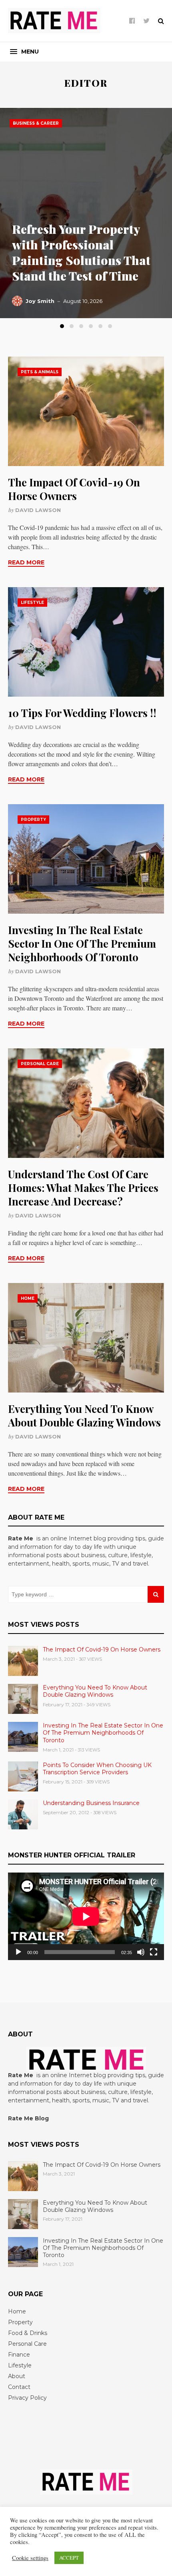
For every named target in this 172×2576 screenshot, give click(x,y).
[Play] (18, 1952)
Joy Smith (40, 301)
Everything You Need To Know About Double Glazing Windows (84, 1416)
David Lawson (38, 510)
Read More (26, 562)
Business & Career (36, 123)
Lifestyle (32, 603)
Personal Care (40, 1064)
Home (28, 1298)
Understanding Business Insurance (91, 1803)
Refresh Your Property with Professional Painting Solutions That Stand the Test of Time (81, 252)
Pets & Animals (40, 372)
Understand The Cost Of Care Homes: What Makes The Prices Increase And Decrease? (83, 1188)
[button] (24, 52)
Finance (19, 2355)
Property (33, 820)
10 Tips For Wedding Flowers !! (82, 713)
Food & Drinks (28, 2333)
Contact (19, 2387)
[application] (86, 1916)
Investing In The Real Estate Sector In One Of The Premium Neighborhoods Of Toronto (82, 943)
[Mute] (141, 1952)
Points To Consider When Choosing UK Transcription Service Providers (97, 1769)
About (17, 2376)
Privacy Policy (27, 2398)
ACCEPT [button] (69, 2558)
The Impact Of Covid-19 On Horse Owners (74, 489)
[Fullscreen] (154, 1952)
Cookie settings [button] (30, 2558)
